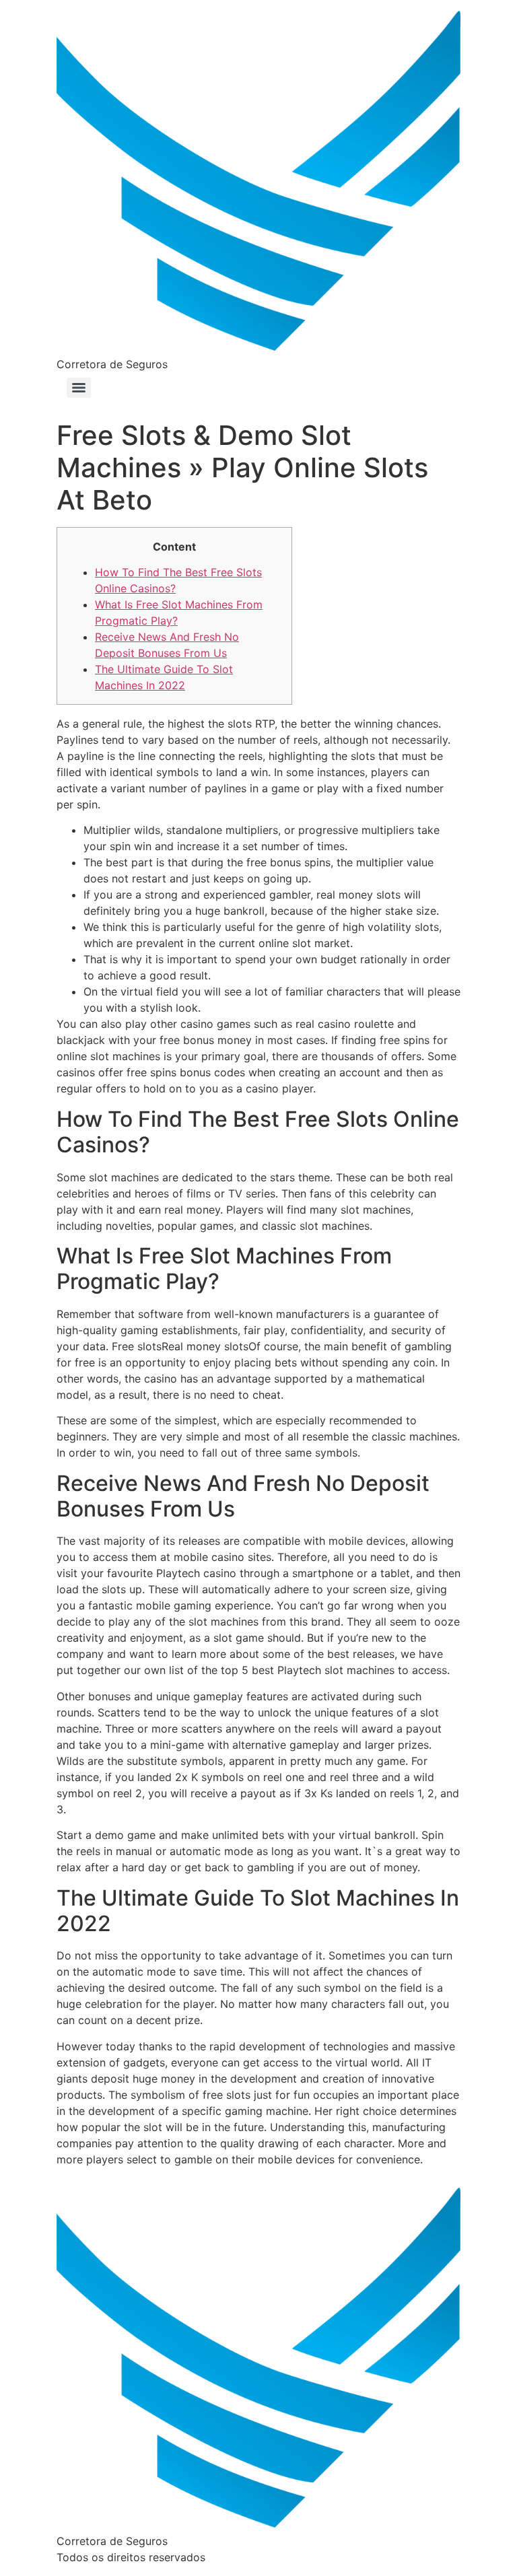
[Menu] (79, 388)
